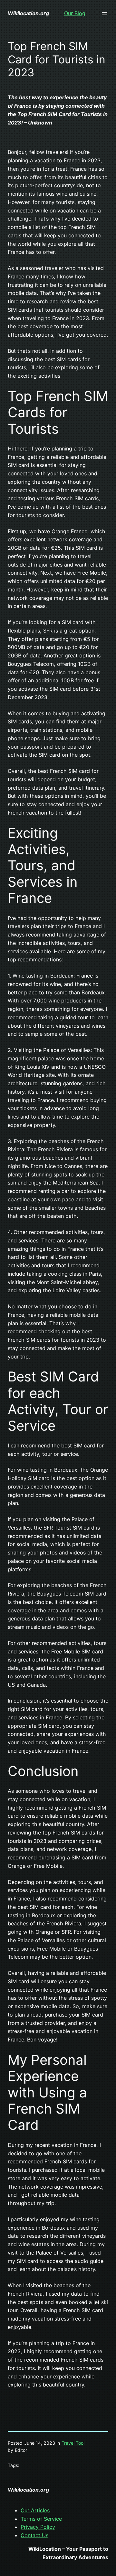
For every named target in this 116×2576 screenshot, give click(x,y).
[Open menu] (104, 14)
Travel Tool (73, 2443)
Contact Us (34, 2535)
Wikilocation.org (28, 13)
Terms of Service (41, 2519)
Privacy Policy (38, 2527)
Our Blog (75, 13)
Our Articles (35, 2510)
